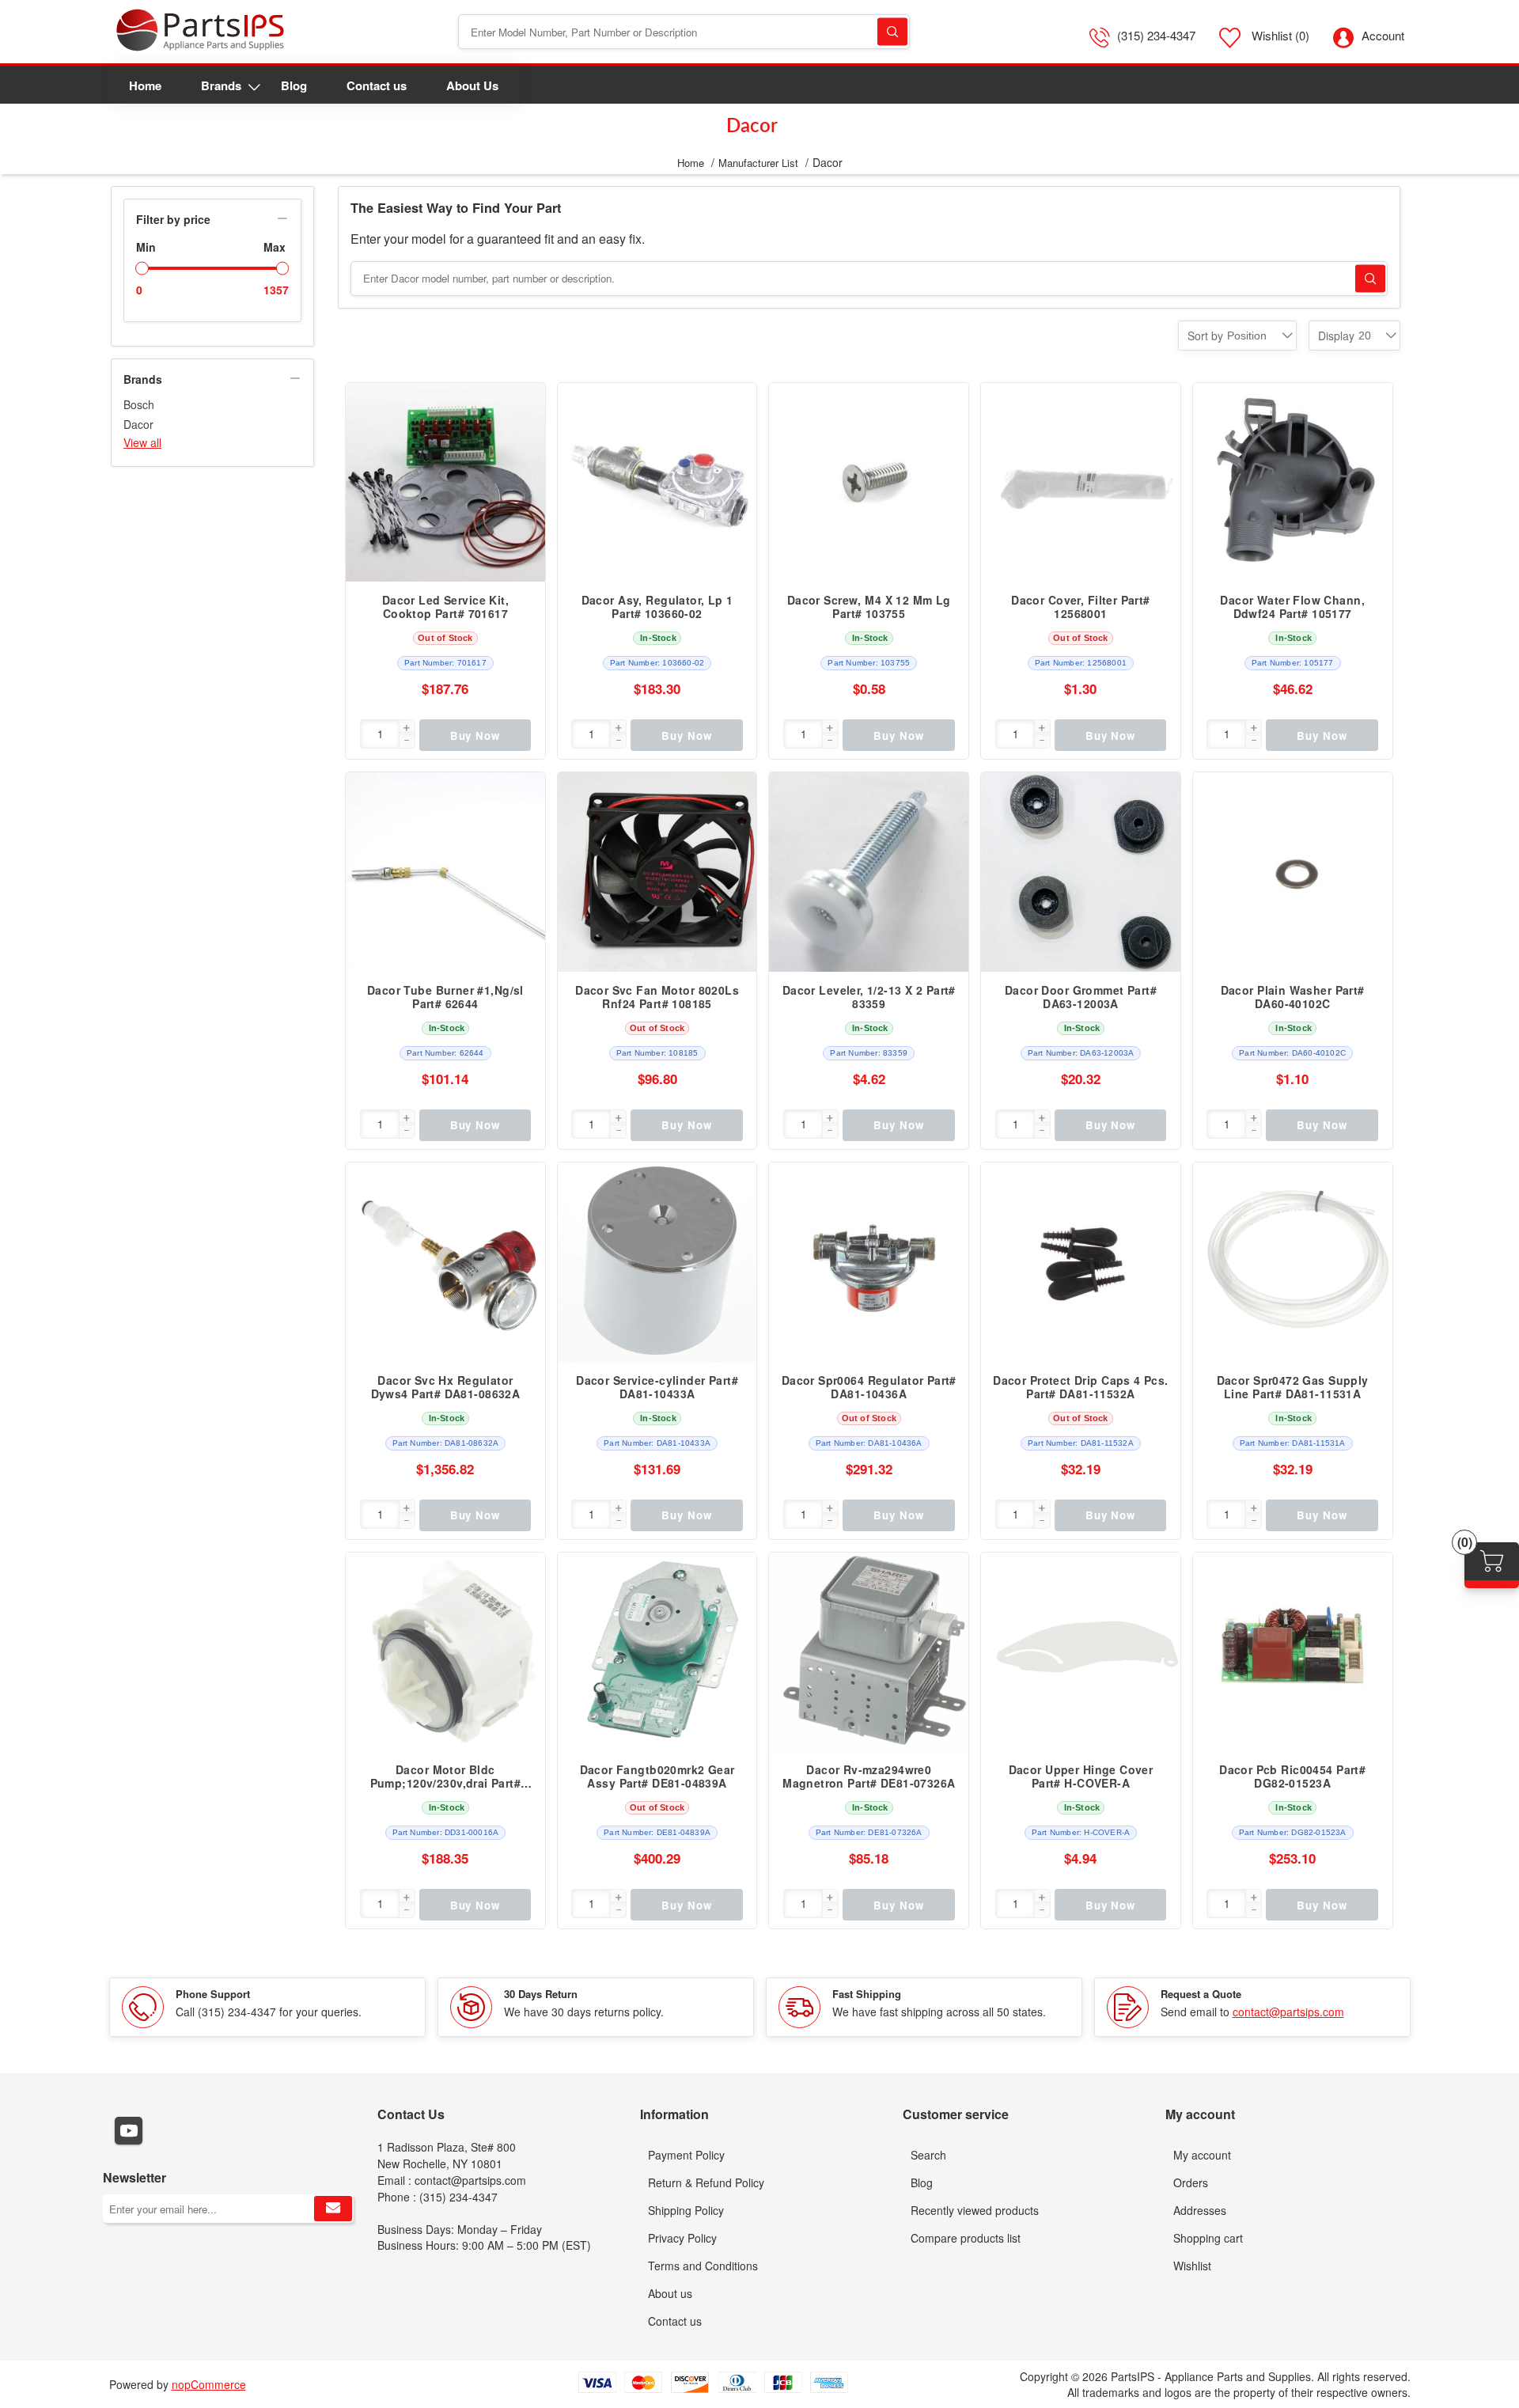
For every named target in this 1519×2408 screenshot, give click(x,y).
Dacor (138, 424)
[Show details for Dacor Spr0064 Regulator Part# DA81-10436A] (869, 1262)
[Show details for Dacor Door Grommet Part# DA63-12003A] (1081, 872)
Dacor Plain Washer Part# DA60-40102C (1293, 997)
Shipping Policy (686, 2210)
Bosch (139, 404)
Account (1383, 35)
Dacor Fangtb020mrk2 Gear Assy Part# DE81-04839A (657, 1777)
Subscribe (333, 2209)
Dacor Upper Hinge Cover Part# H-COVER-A (1081, 1777)
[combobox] (1247, 336)
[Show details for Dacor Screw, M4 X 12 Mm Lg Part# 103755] (869, 483)
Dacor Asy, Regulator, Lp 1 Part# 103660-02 (657, 607)
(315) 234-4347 (1156, 35)
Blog (922, 2182)
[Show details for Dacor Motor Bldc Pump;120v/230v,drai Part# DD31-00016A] (445, 1652)
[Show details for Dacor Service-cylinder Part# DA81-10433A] (657, 1262)
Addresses (1200, 2210)
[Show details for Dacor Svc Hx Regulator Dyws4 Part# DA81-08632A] (445, 1262)
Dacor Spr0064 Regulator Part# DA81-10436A (869, 1387)
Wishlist (1192, 2266)
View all (142, 442)
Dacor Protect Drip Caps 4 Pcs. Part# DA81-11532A (1081, 1387)
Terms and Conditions (703, 2266)
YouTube (129, 2131)
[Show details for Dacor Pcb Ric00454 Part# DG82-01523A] (1293, 1652)
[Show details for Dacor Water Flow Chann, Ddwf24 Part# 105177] (1293, 483)
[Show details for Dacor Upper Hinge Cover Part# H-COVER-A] (1081, 1652)
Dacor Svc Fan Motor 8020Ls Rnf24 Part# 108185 (657, 997)
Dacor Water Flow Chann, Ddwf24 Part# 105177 (1292, 607)
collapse (282, 218)
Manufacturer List (758, 163)
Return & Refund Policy (706, 2182)
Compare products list (966, 2238)
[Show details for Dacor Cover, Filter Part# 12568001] (1081, 483)
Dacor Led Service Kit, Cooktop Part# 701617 (445, 607)
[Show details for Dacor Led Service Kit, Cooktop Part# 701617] (445, 483)
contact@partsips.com (1288, 2012)
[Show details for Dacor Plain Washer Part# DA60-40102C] (1293, 872)
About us (670, 2293)
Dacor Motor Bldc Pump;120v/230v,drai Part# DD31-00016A (446, 1777)
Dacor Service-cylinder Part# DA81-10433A (657, 1387)
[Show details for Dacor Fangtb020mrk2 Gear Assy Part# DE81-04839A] (657, 1652)
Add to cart (525, 403)
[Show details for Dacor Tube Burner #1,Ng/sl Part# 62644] (445, 872)
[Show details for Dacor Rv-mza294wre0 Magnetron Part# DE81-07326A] (869, 1652)
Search (892, 32)
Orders (1191, 2182)
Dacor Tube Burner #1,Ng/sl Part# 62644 (445, 997)
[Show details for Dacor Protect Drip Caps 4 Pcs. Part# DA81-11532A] (1081, 1262)
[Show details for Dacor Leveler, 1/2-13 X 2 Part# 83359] (869, 872)
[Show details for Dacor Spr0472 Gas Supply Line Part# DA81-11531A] (1293, 1262)
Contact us (675, 2321)
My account (1202, 2155)
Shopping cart (1208, 2238)
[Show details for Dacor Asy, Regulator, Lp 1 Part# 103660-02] (657, 483)
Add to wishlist (525, 466)
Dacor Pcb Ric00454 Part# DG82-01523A (1292, 1777)
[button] (407, 728)
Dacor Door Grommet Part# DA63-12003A (1081, 997)
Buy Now (475, 736)
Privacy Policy (682, 2238)
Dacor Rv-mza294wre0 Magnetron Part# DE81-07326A (869, 1777)
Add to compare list (525, 434)
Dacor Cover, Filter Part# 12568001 (1081, 607)
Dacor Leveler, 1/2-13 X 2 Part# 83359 (869, 997)
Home (691, 163)
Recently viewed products (975, 2210)
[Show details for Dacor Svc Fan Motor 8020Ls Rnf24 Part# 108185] (657, 872)
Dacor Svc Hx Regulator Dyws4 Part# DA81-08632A (446, 1387)
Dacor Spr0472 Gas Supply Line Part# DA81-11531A (1293, 1387)
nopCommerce (209, 2384)
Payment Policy (686, 2155)
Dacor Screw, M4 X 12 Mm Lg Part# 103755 (869, 607)
